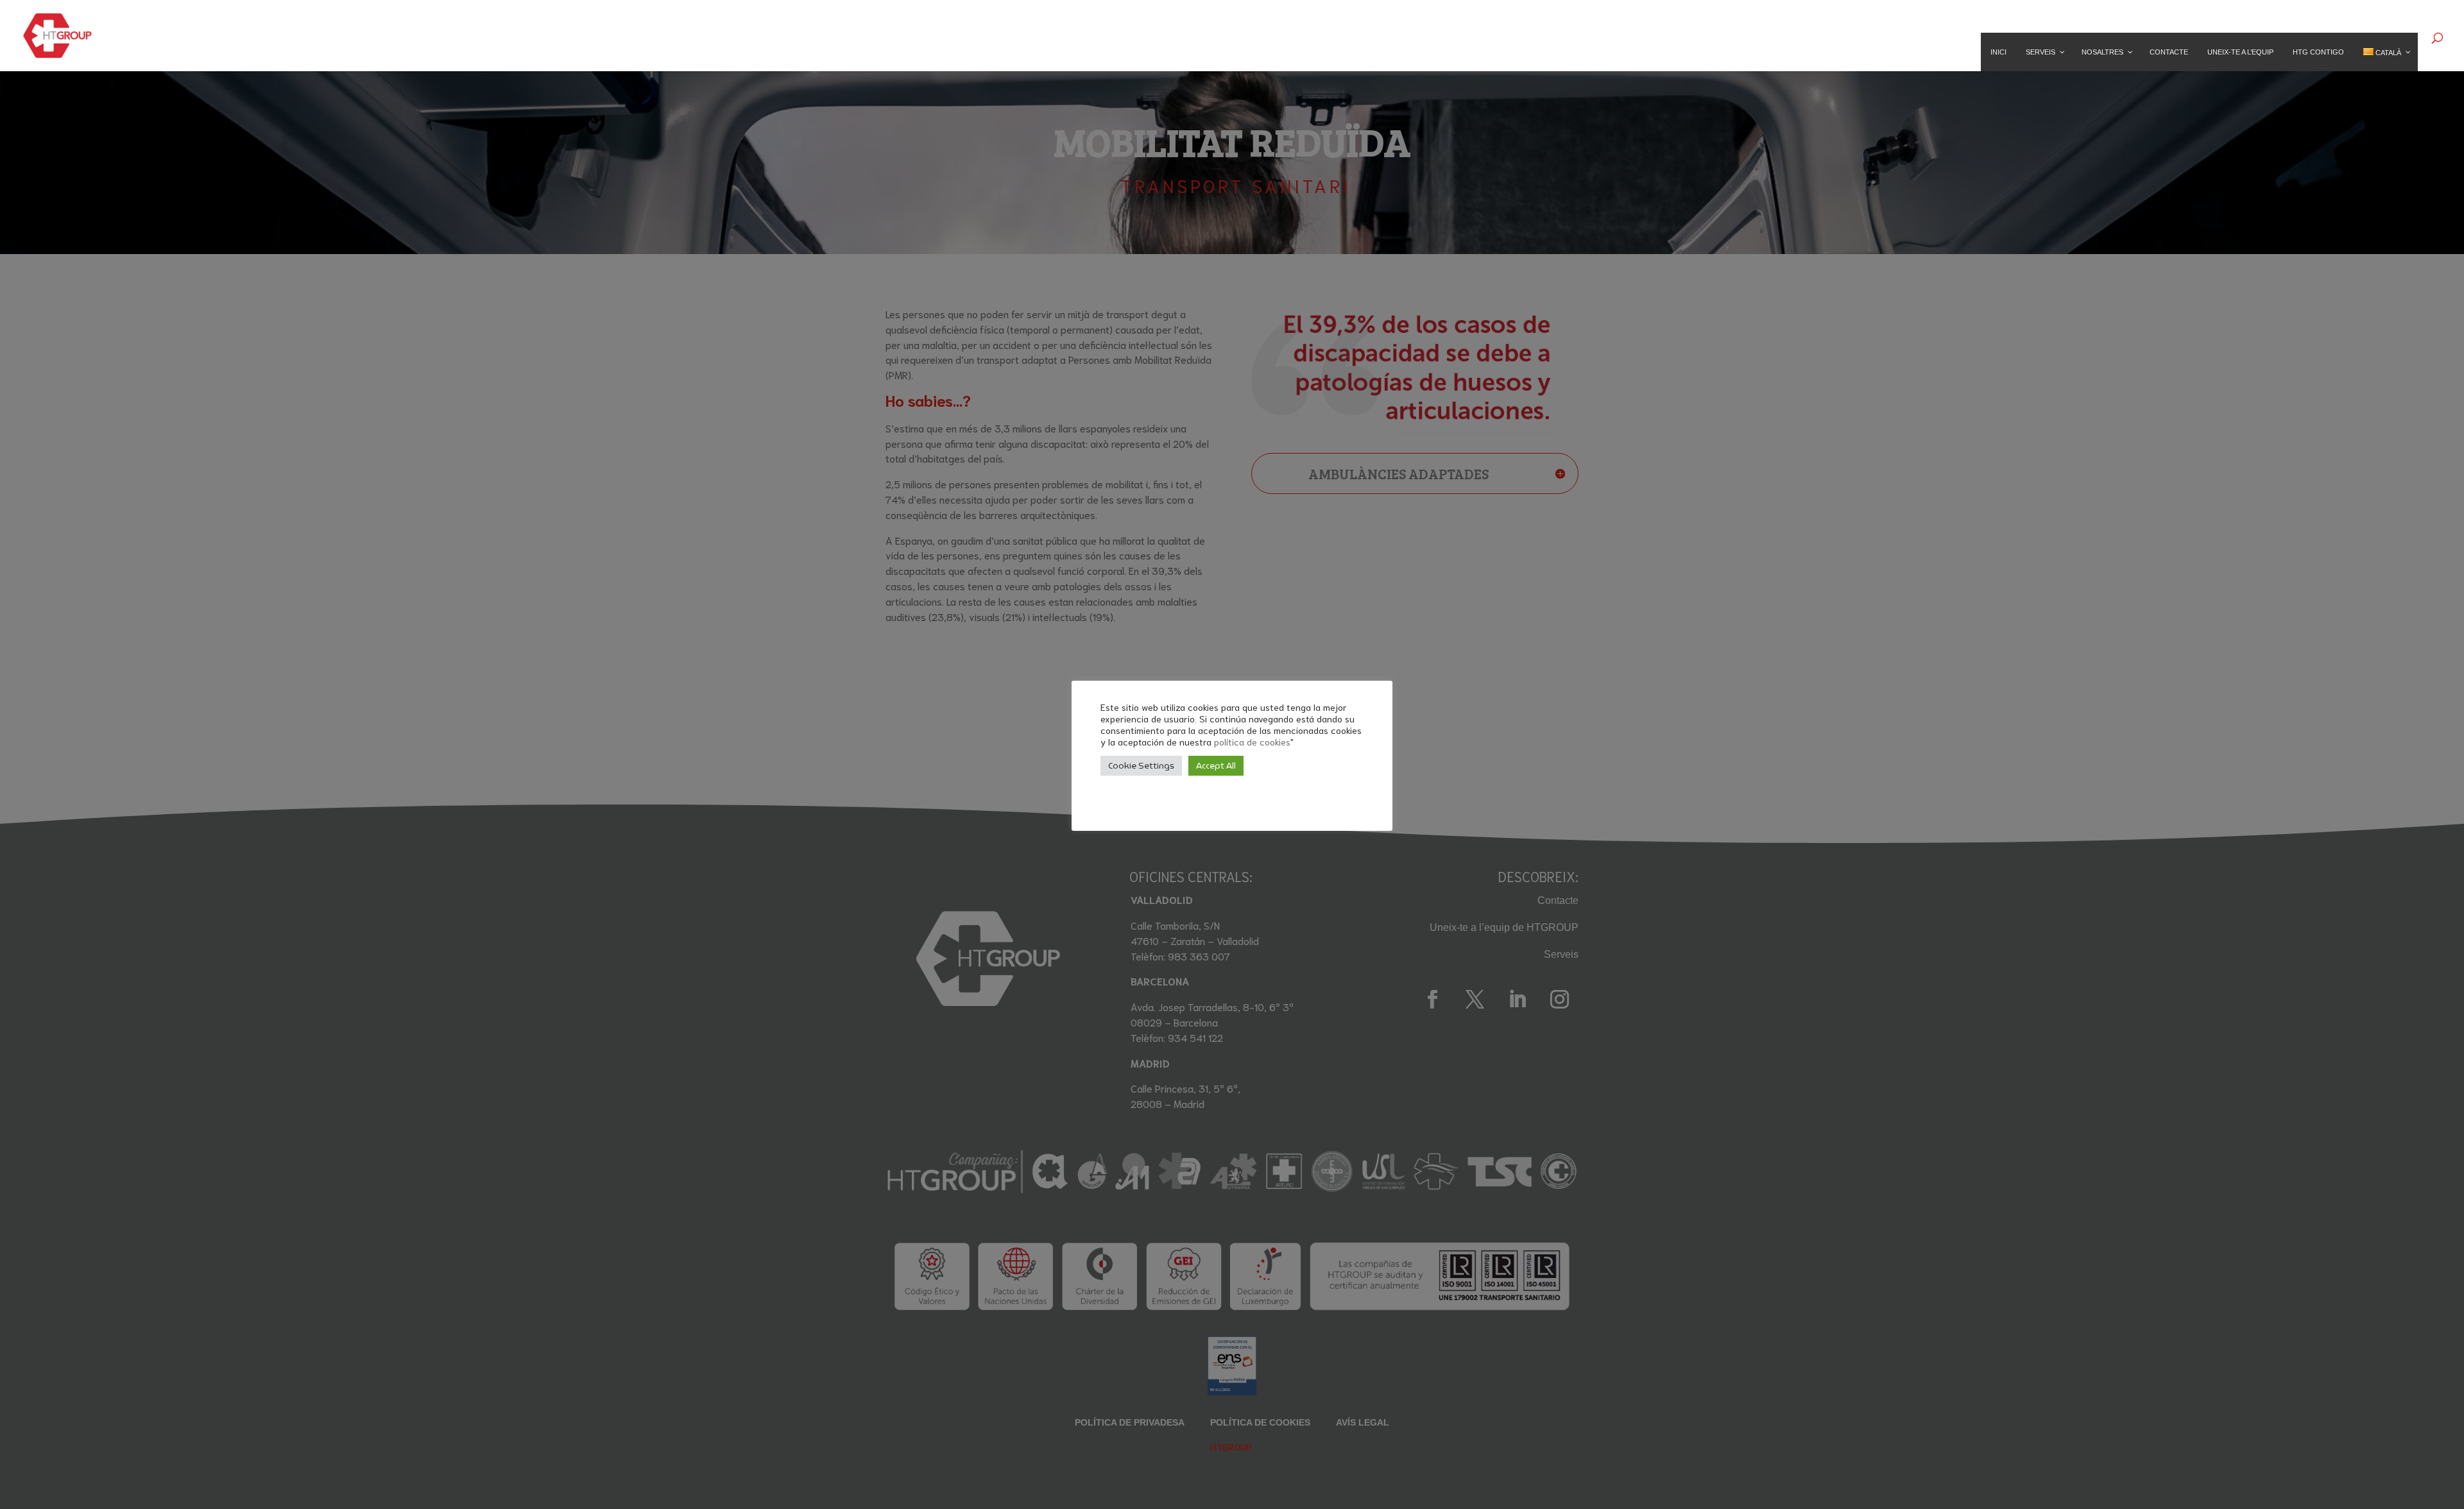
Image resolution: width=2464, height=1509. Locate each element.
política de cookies (1252, 741)
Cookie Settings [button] (1141, 766)
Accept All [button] (1216, 766)
